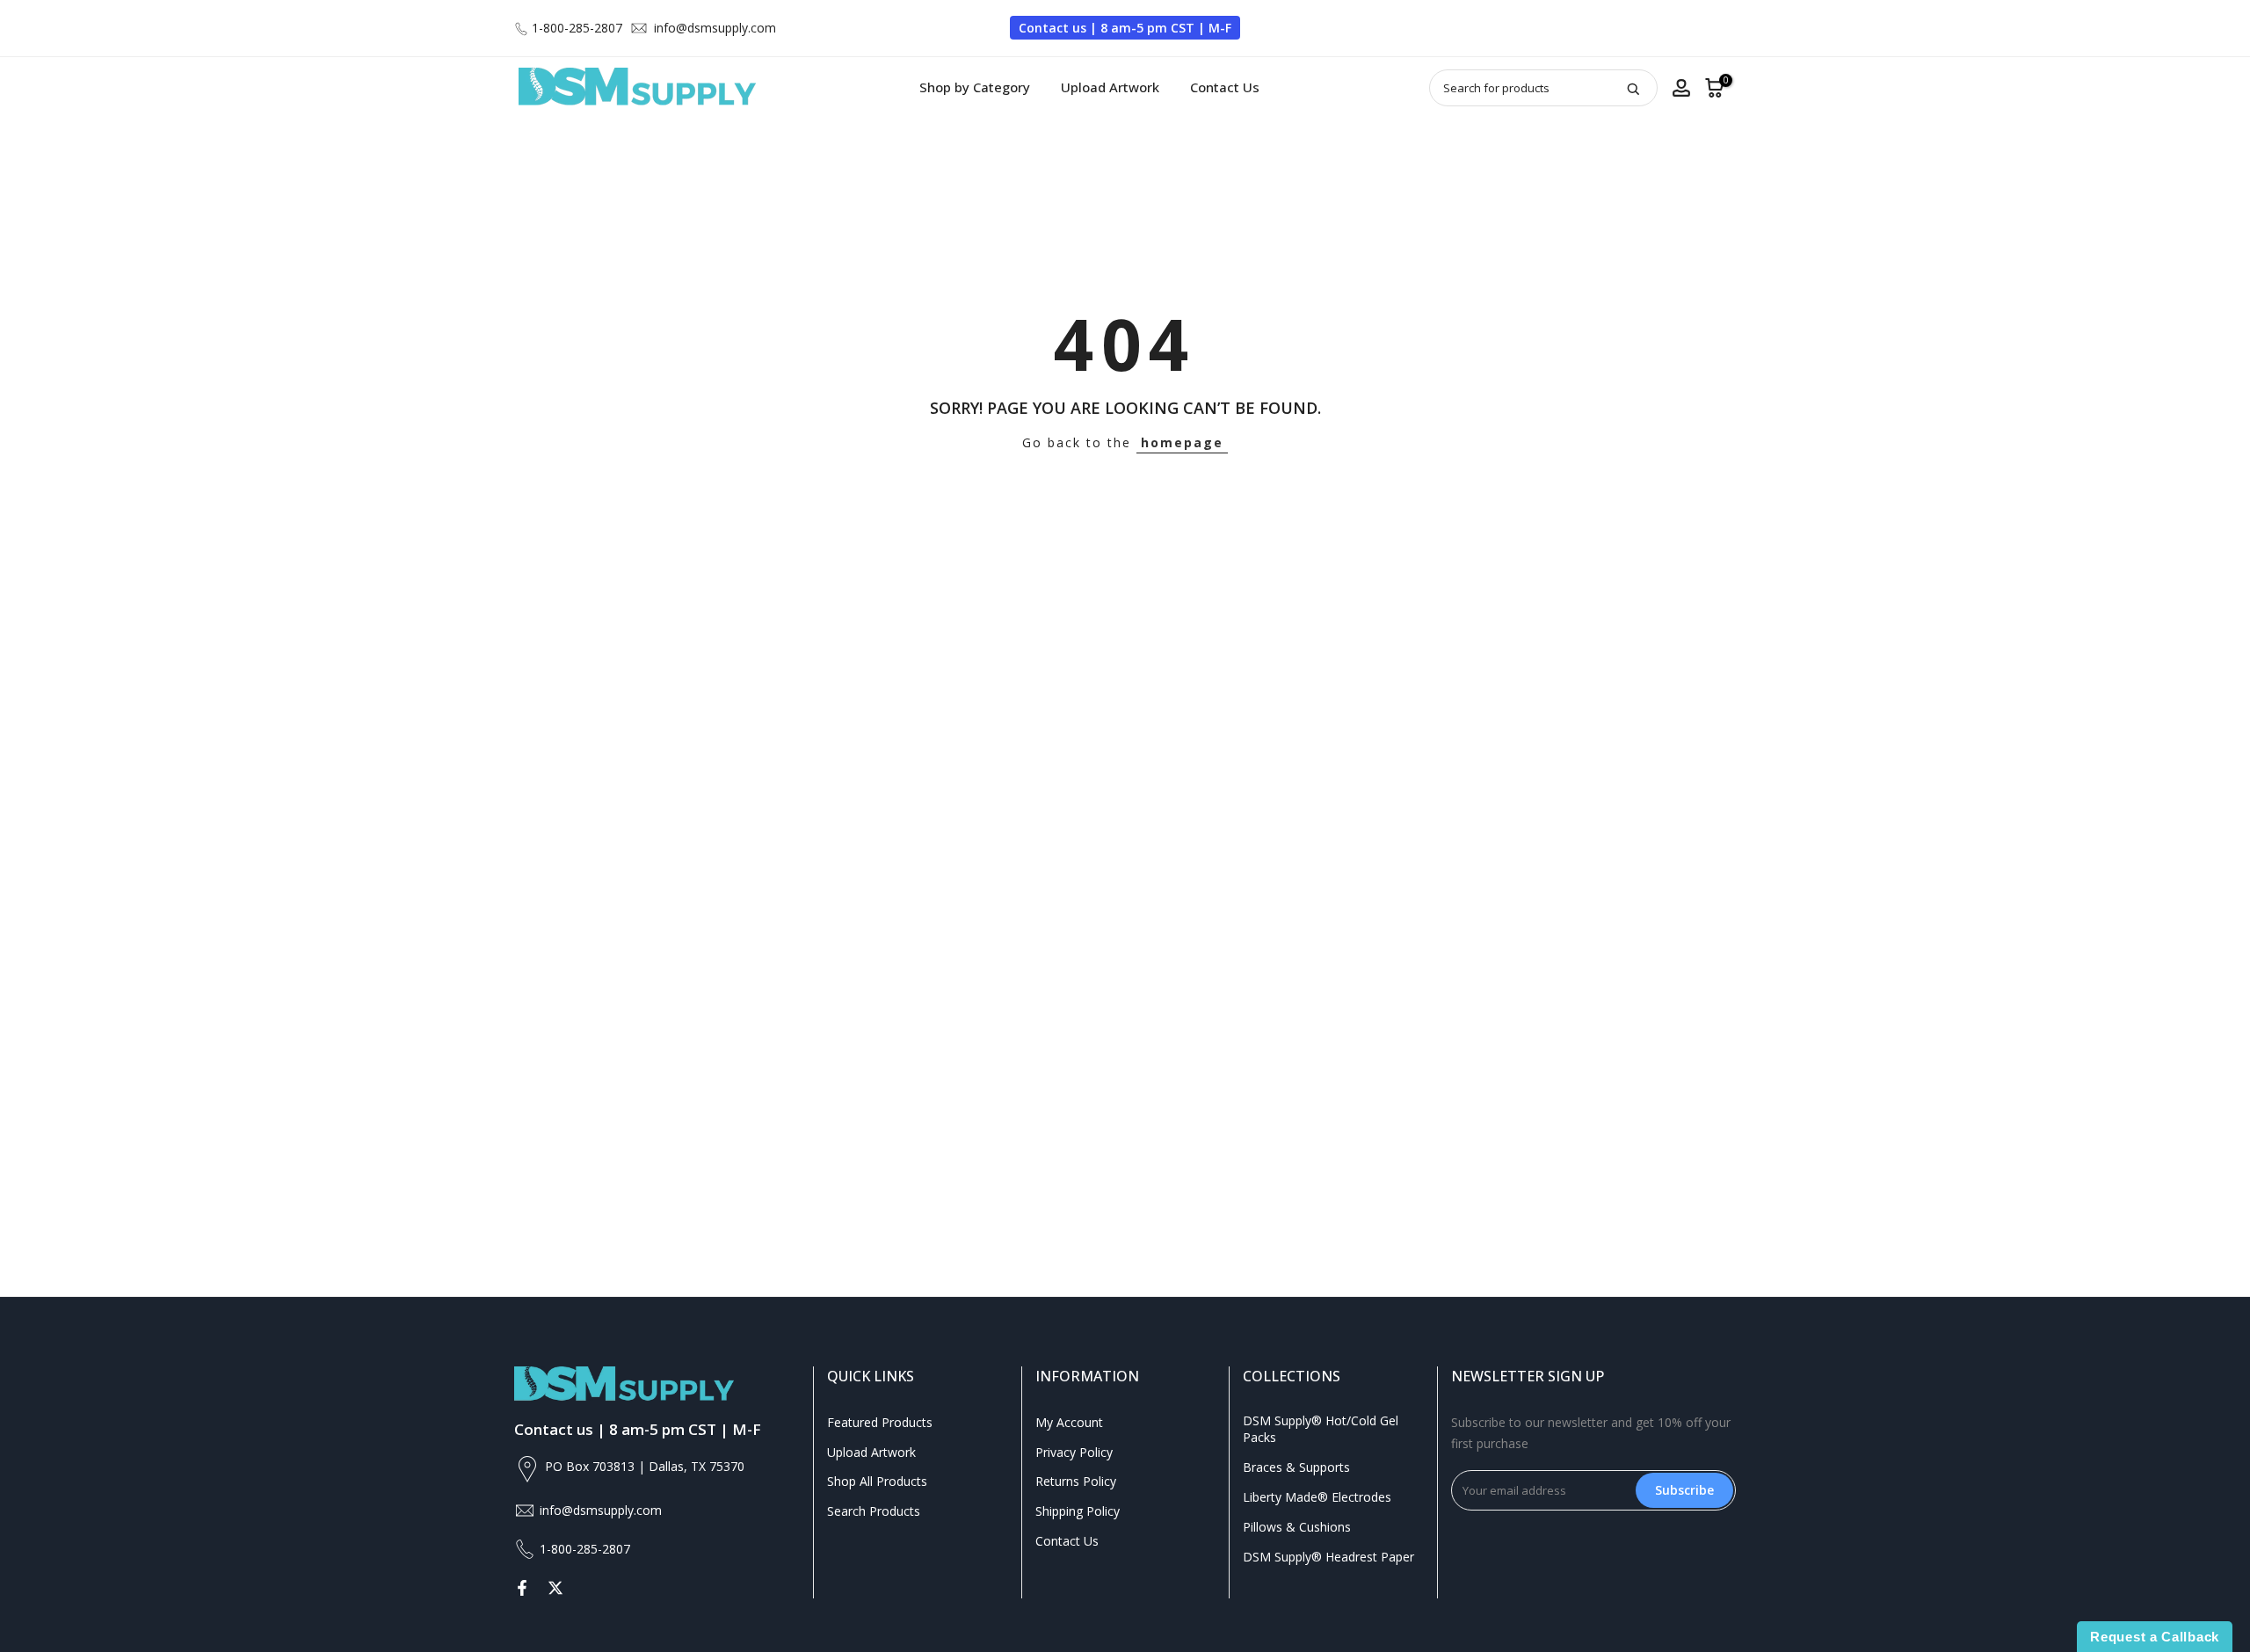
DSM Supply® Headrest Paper (1328, 1557)
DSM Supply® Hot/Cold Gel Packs (1321, 1429)
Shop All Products (877, 1481)
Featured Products (880, 1422)
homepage (1182, 442)
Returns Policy (1076, 1481)
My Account (1069, 1422)
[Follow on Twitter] (555, 1588)
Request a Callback (2155, 1637)
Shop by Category (975, 87)
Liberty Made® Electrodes (1317, 1497)
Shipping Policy (1078, 1511)
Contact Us (1225, 87)
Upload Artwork (1110, 87)
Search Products (874, 1511)
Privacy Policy (1074, 1452)
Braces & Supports (1296, 1467)
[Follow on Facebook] (522, 1588)
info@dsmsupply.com (715, 28)
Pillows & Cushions (1297, 1527)
